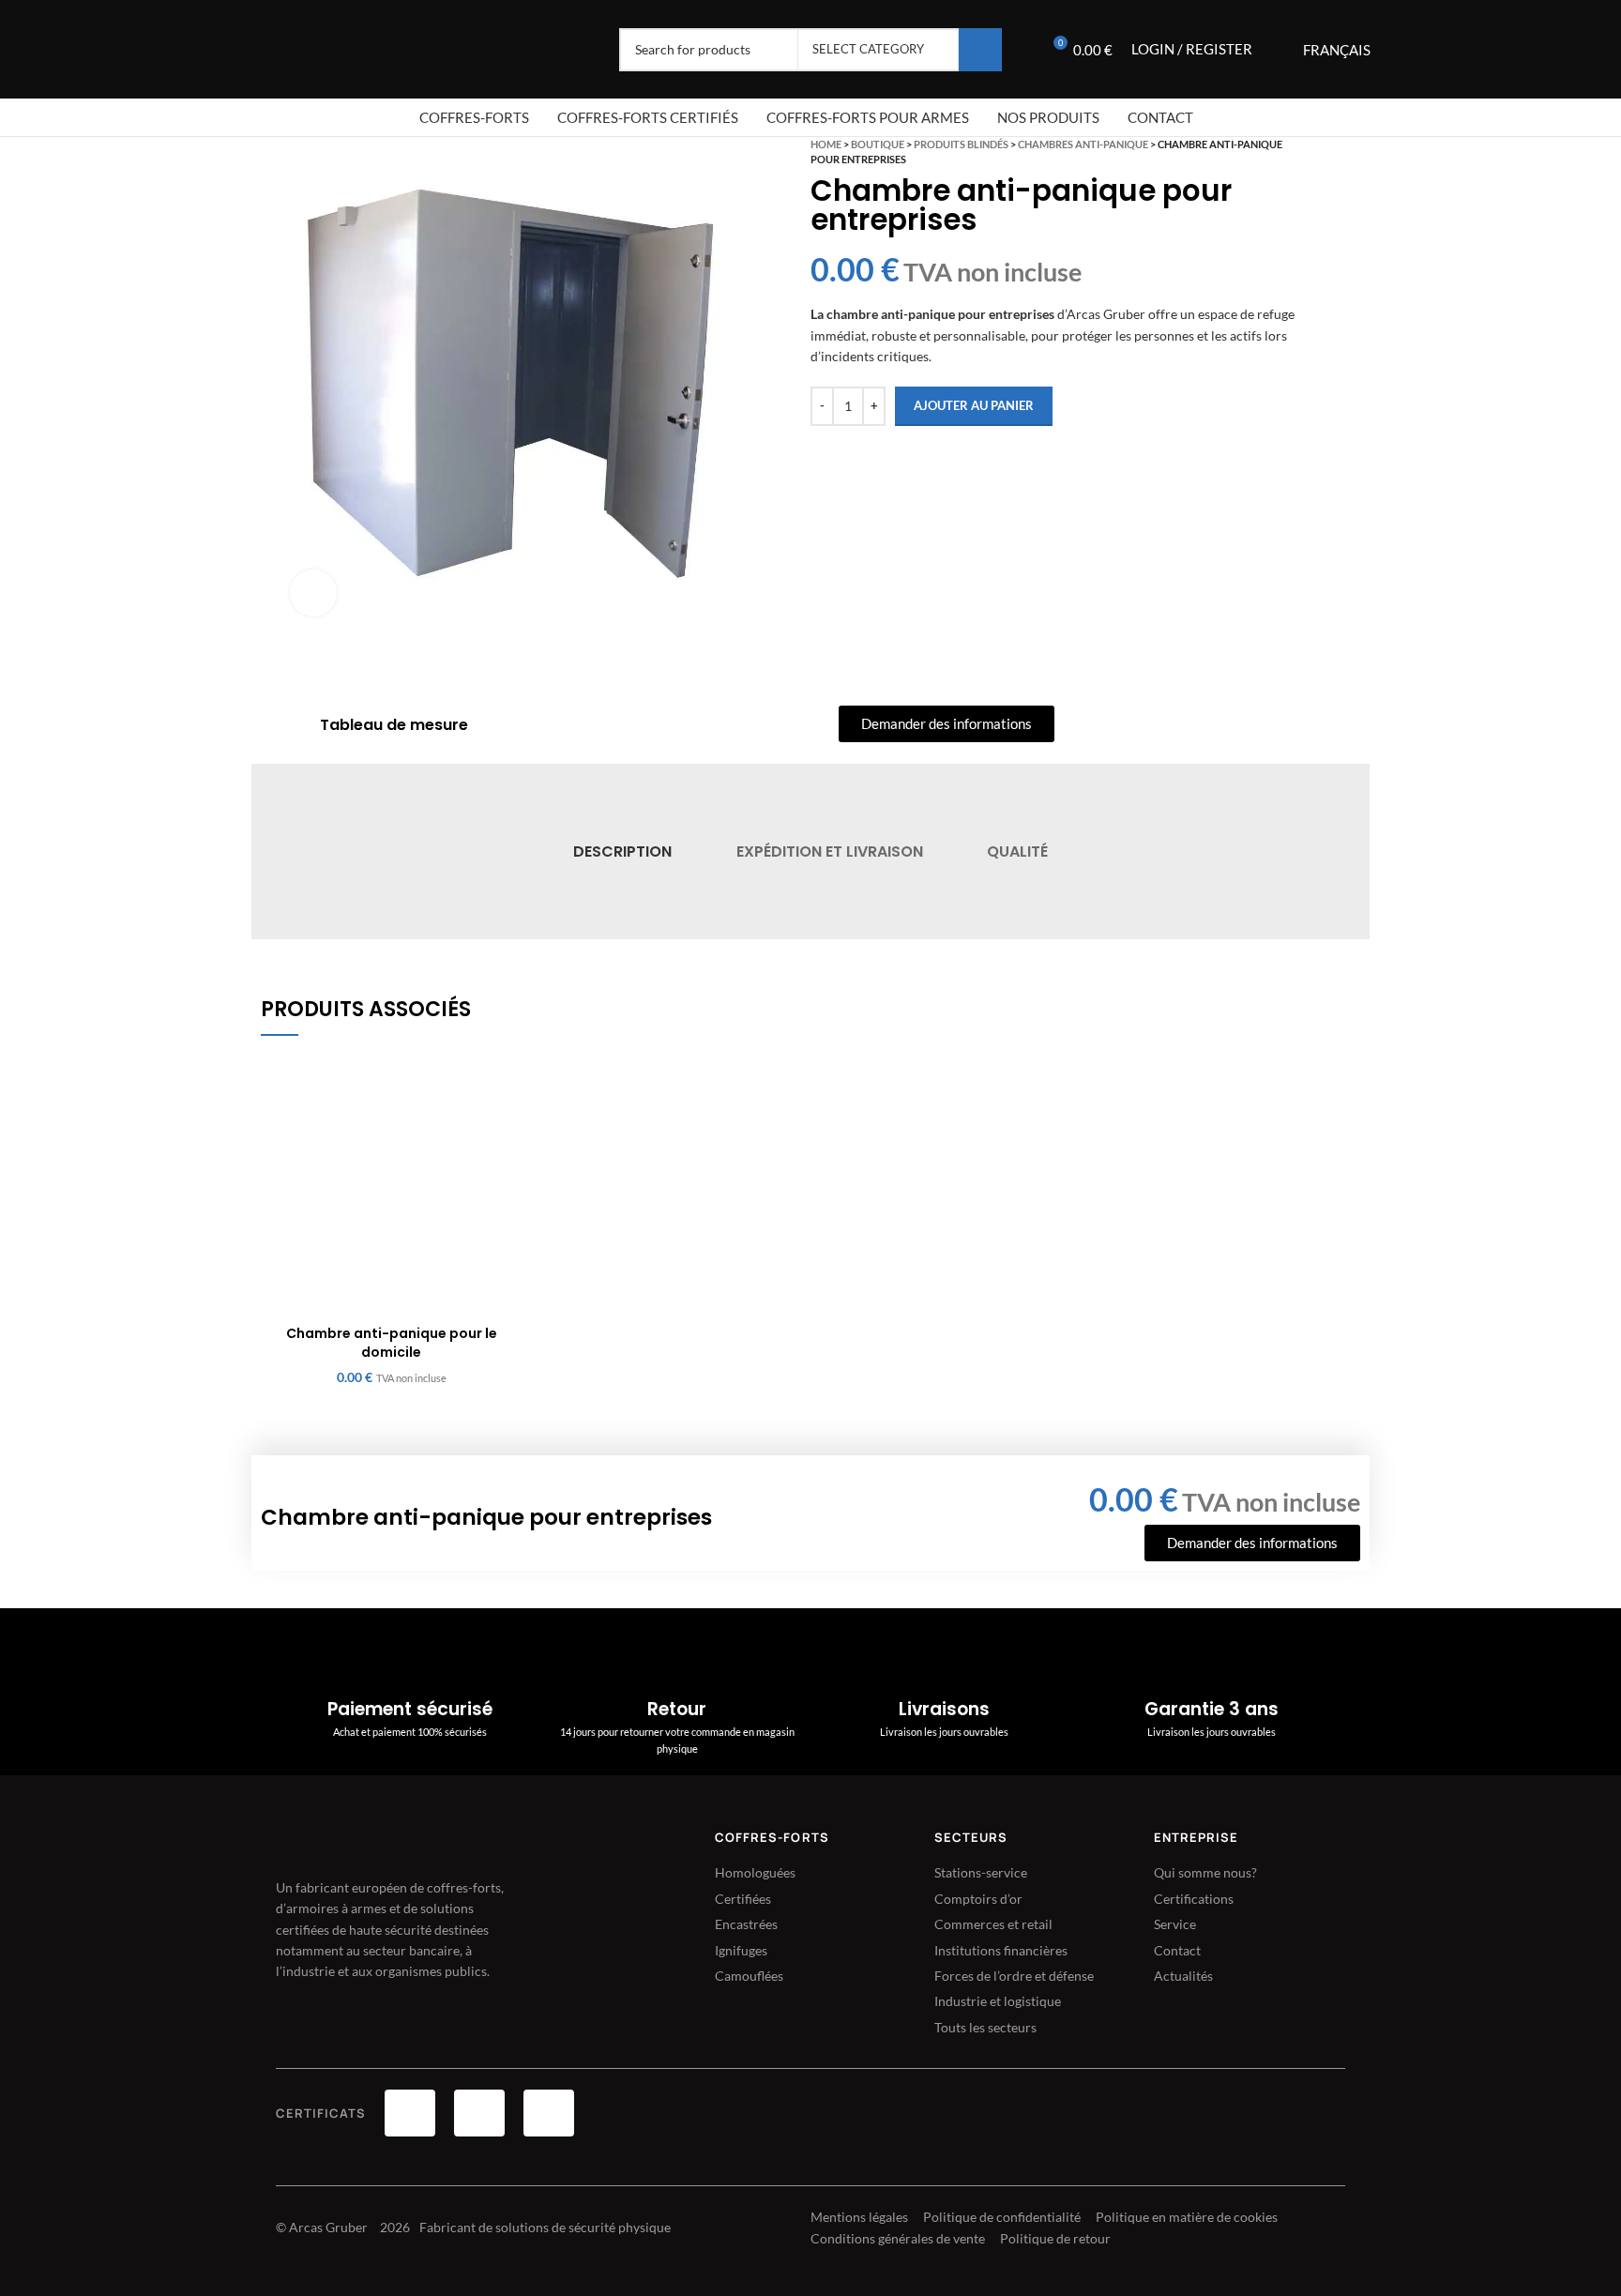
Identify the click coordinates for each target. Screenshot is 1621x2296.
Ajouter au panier (974, 405)
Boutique (878, 144)
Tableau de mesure (394, 725)
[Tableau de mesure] (295, 725)
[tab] (622, 851)
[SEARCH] (980, 50)
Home (826, 144)
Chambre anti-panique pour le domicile (392, 1343)
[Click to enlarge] (313, 593)
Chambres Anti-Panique (1083, 144)
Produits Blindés (961, 144)
